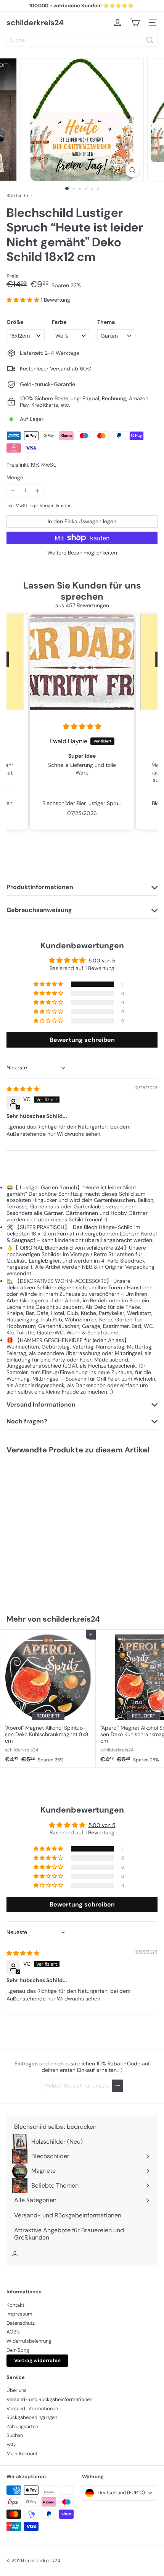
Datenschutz (21, 2323)
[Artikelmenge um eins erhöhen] (38, 491)
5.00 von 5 (102, 961)
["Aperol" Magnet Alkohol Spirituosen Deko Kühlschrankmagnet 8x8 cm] (48, 1699)
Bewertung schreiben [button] (82, 1040)
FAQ (11, 2444)
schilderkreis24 (35, 23)
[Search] (150, 40)
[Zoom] (132, 170)
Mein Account (22, 2454)
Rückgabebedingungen (32, 2417)
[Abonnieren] (117, 2086)
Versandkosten (56, 506)
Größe (15, 322)
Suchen (15, 2435)
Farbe (59, 322)
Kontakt (15, 2305)
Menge (15, 478)
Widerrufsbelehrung (29, 2341)
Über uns (17, 2390)
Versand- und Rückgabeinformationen (49, 2399)
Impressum (19, 2314)
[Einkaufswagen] (135, 23)
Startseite (17, 196)
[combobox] (82, 40)
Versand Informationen (32, 2409)
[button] (24, 300)
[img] (82, 727)
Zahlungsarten (22, 2426)
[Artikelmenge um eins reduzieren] (13, 491)
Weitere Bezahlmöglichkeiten (82, 553)
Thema (106, 322)
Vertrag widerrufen (37, 2360)
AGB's (13, 2332)
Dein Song (18, 2350)
